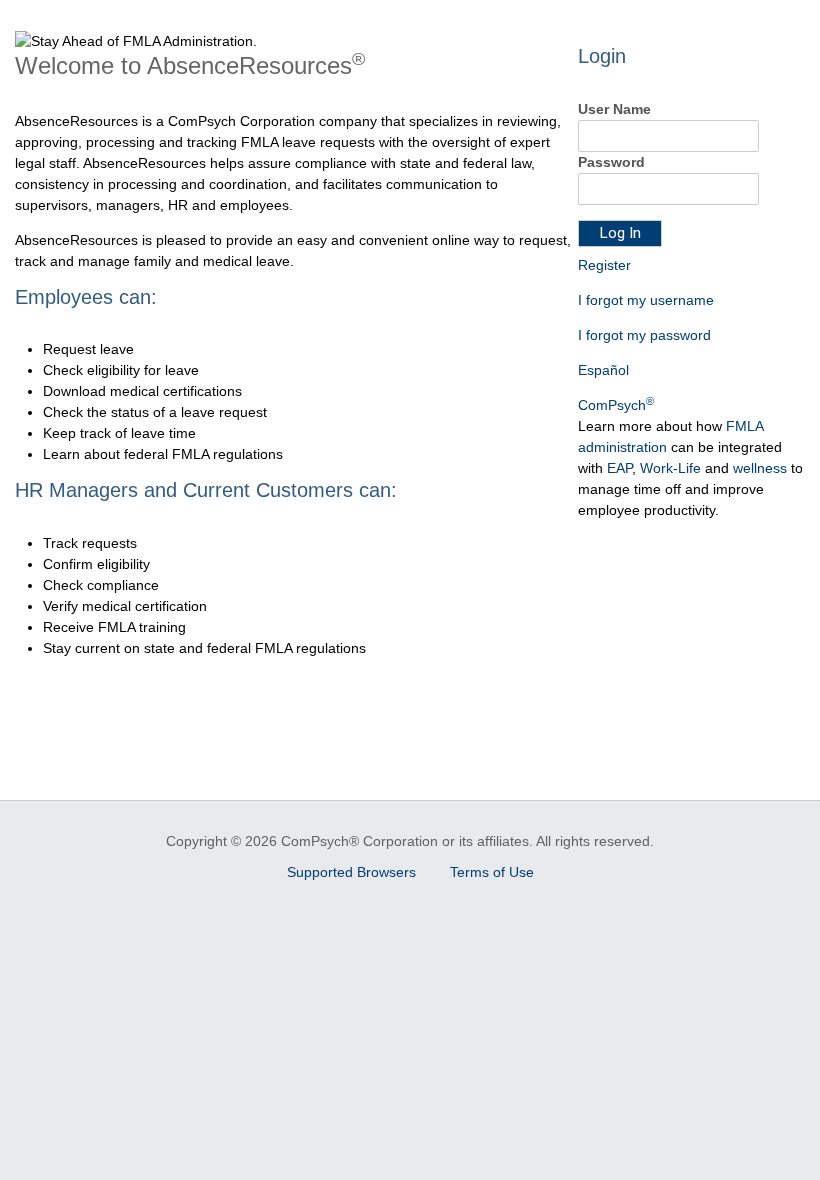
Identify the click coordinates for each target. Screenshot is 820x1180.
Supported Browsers (353, 872)
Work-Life (670, 468)
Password (611, 162)
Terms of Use (492, 872)
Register (604, 265)
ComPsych (616, 405)
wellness (760, 468)
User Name (614, 109)
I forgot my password (644, 335)
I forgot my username (646, 300)
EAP (619, 468)
